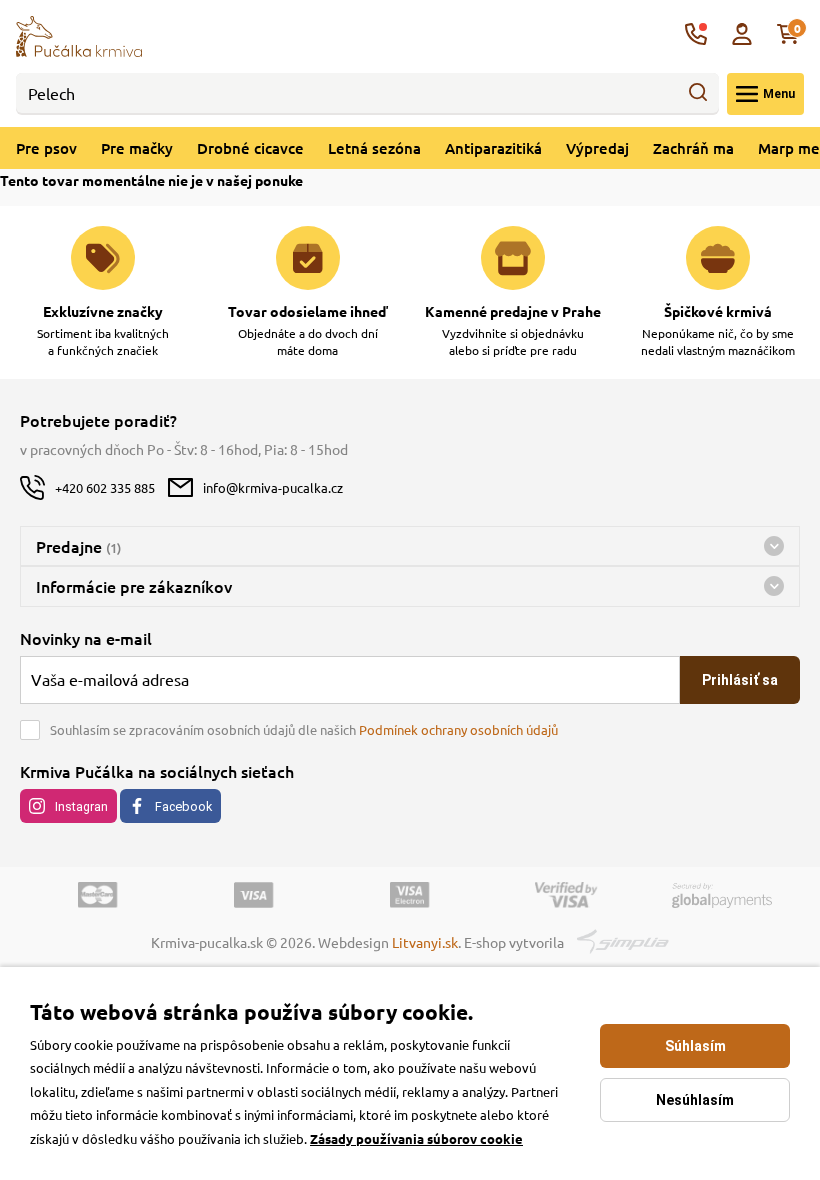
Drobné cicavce (250, 148)
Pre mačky (137, 148)
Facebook (183, 806)
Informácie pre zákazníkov (134, 586)
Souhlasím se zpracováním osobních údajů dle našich (304, 729)
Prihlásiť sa (740, 680)
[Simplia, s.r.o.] (623, 939)
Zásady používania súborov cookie (416, 1138)
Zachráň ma (693, 148)
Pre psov (46, 148)
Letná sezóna (374, 148)
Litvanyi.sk (425, 942)
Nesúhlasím (695, 1100)
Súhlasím (695, 1046)
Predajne (78, 546)
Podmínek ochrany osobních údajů (458, 729)
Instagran (81, 806)
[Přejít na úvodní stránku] (79, 34)
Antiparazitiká (493, 148)
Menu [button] (779, 94)
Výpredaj (597, 148)
